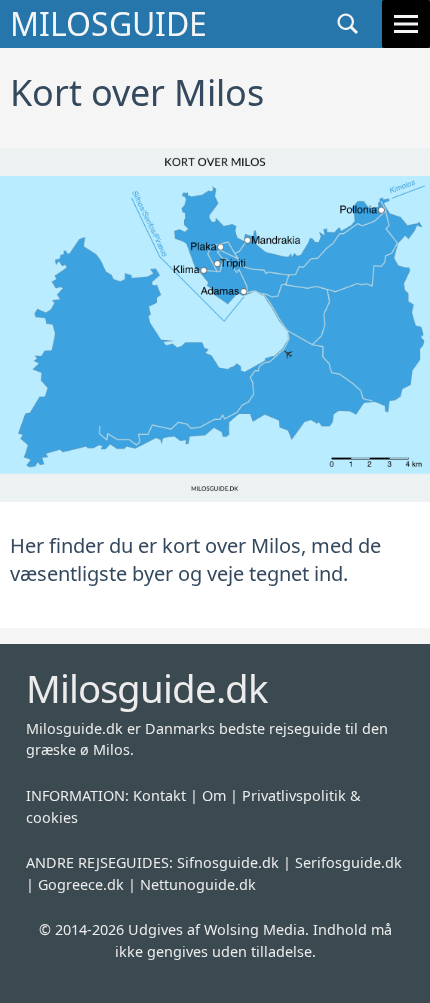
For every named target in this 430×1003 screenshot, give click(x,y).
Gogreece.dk (81, 884)
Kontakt (159, 795)
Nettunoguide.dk (198, 884)
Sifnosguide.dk (228, 862)
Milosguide (108, 23)
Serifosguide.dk (348, 862)
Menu (406, 24)
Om (214, 795)
